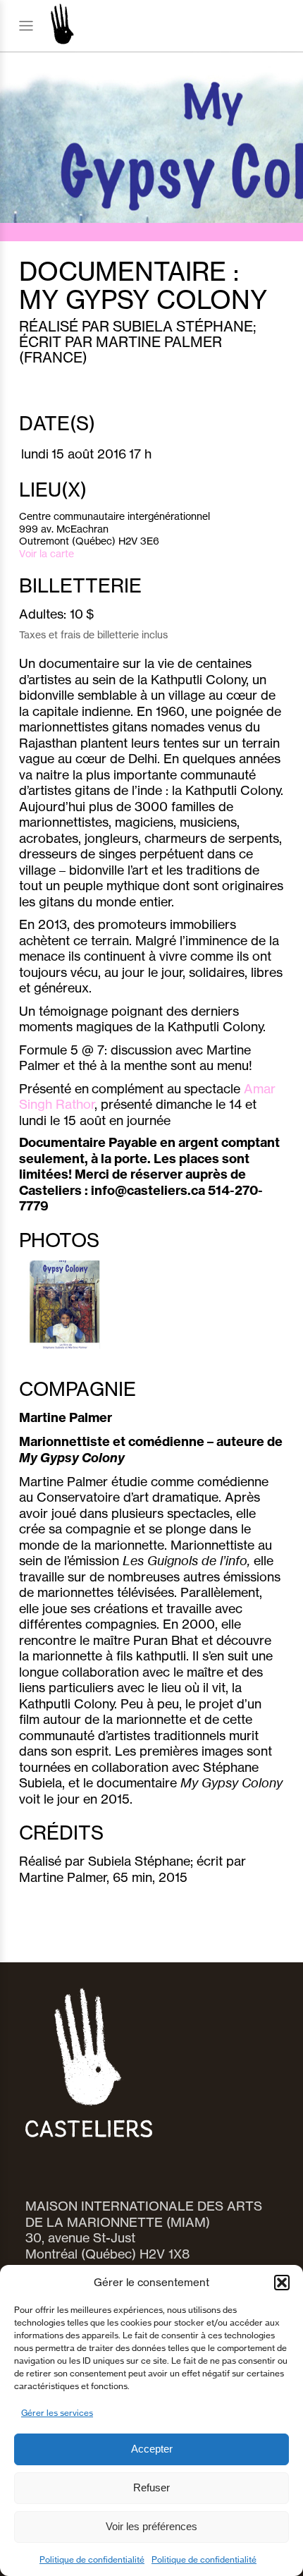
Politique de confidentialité (92, 2559)
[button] (282, 2283)
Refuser (151, 2487)
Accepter (152, 2449)
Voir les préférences (151, 2526)
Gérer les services (57, 2413)
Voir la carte (47, 553)
